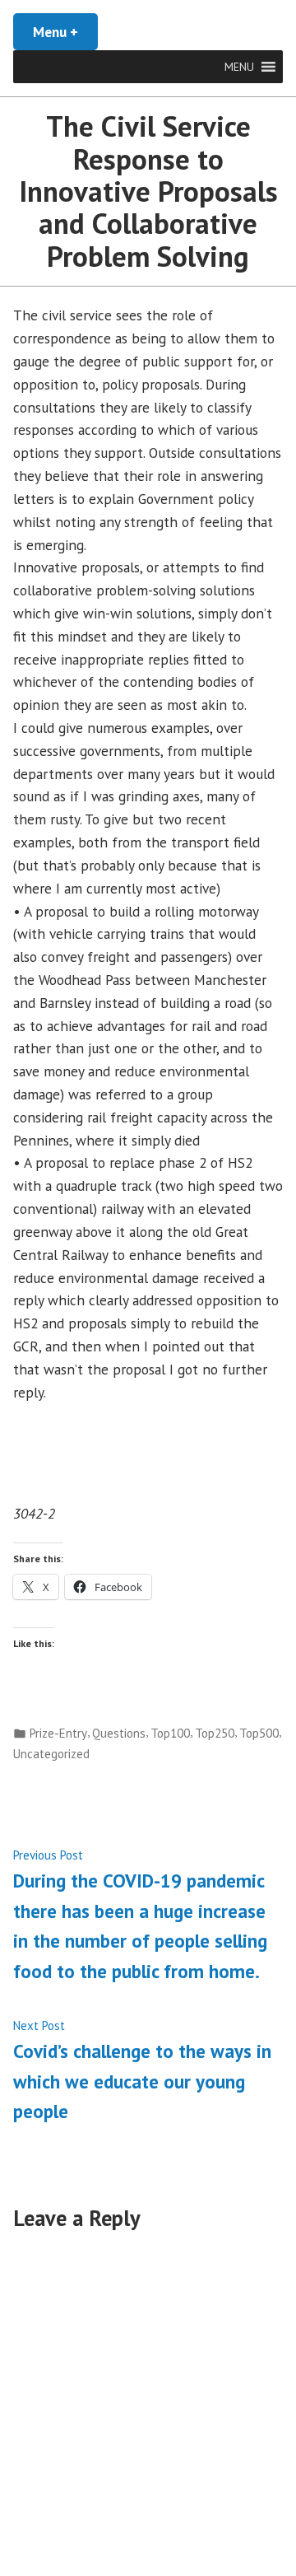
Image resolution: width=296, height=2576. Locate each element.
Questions (119, 1733)
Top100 (170, 1733)
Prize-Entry (58, 1733)
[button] (239, 67)
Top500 (259, 1733)
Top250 (215, 1733)
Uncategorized (51, 1754)
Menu (65, 32)
